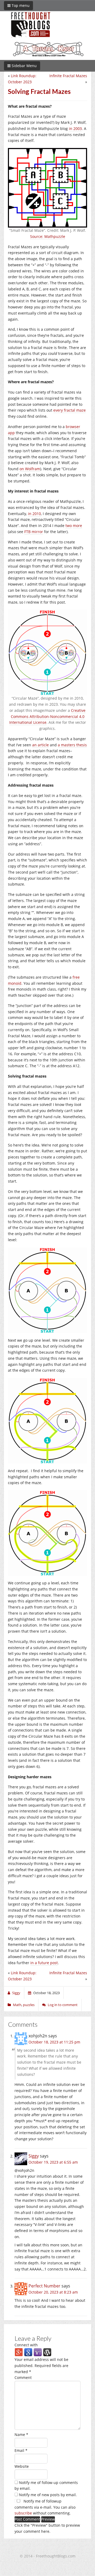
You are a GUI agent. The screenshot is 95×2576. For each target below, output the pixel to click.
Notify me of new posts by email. (48, 2495)
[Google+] (19, 2352)
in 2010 (34, 514)
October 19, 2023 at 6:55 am (53, 2162)
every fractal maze (70, 410)
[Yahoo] (38, 2352)
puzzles (29, 2005)
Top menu (20, 5)
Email (21, 2450)
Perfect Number (44, 2286)
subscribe (23, 2513)
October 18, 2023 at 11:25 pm (54, 2042)
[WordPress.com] (47, 2352)
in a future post (44, 1963)
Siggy (34, 2156)
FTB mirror (34, 532)
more (77, 526)
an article (41, 745)
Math (17, 2005)
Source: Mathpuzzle (48, 236)
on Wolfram (30, 469)
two (69, 526)
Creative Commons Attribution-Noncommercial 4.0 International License (47, 716)
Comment (23, 2377)
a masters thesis (72, 745)
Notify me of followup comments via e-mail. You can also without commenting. (45, 2507)
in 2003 (75, 128)
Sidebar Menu (24, 66)
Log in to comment (63, 2005)
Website (22, 2466)
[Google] (28, 2352)
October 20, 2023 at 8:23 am (53, 2292)
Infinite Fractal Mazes (68, 76)
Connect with (26, 2345)
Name (21, 2435)
